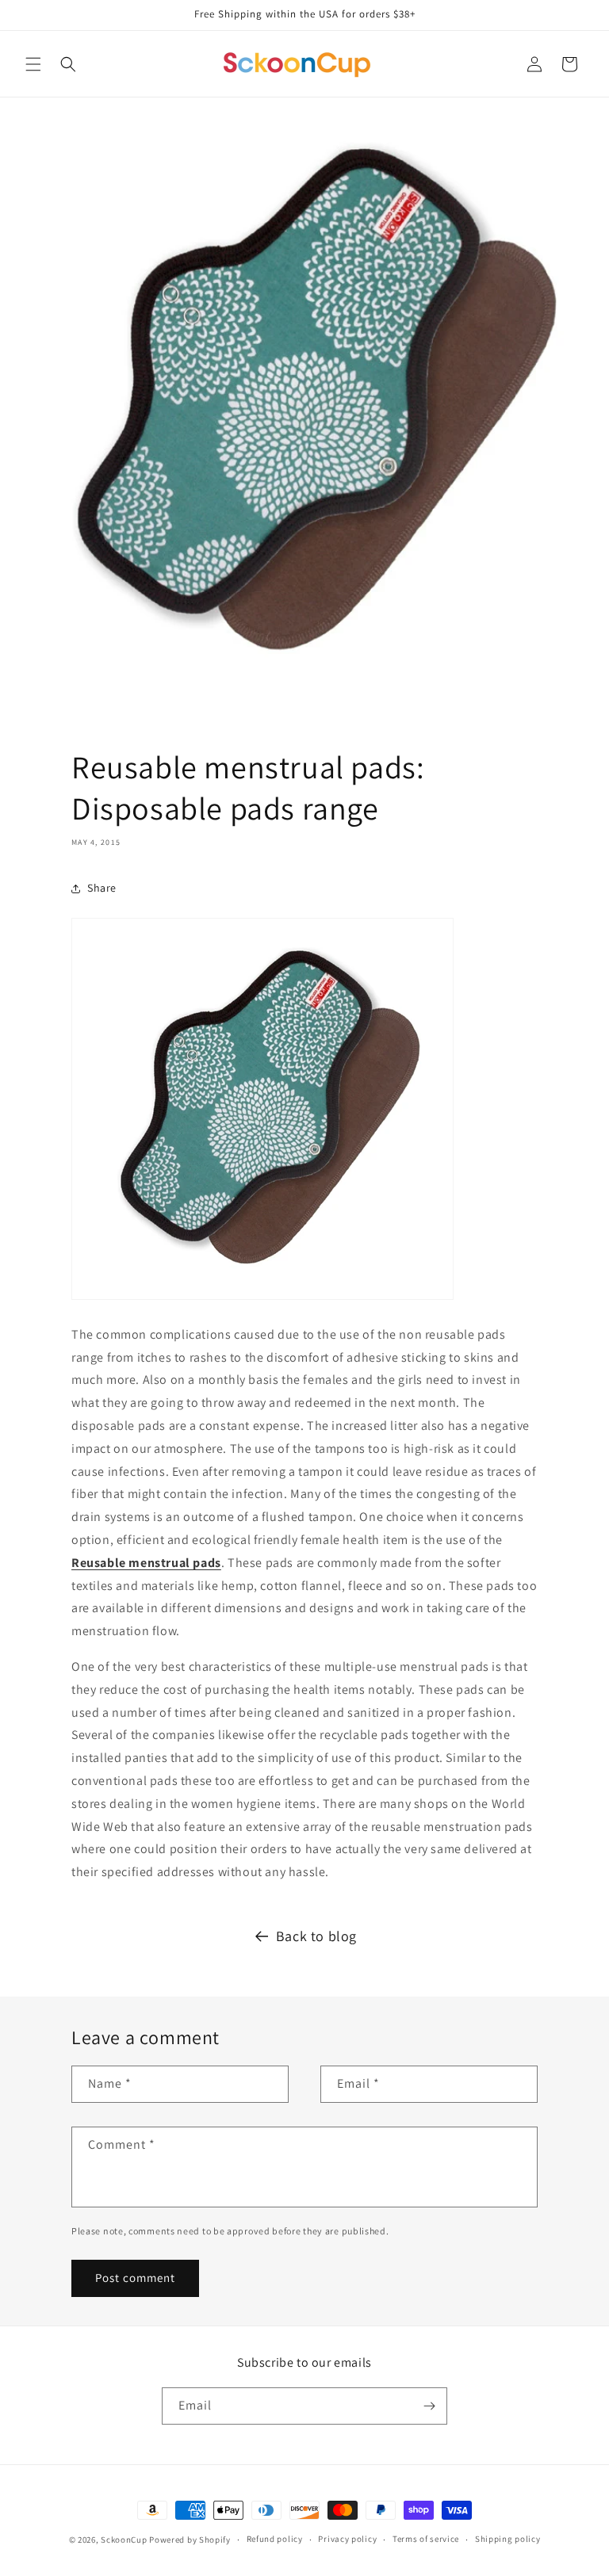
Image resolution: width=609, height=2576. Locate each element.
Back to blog (316, 1936)
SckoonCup (124, 2540)
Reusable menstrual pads (146, 1563)
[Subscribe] (429, 2406)
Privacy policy (347, 2539)
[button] (33, 64)
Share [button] (102, 888)
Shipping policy (508, 2539)
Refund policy (275, 2539)
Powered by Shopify (190, 2540)
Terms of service (426, 2539)
